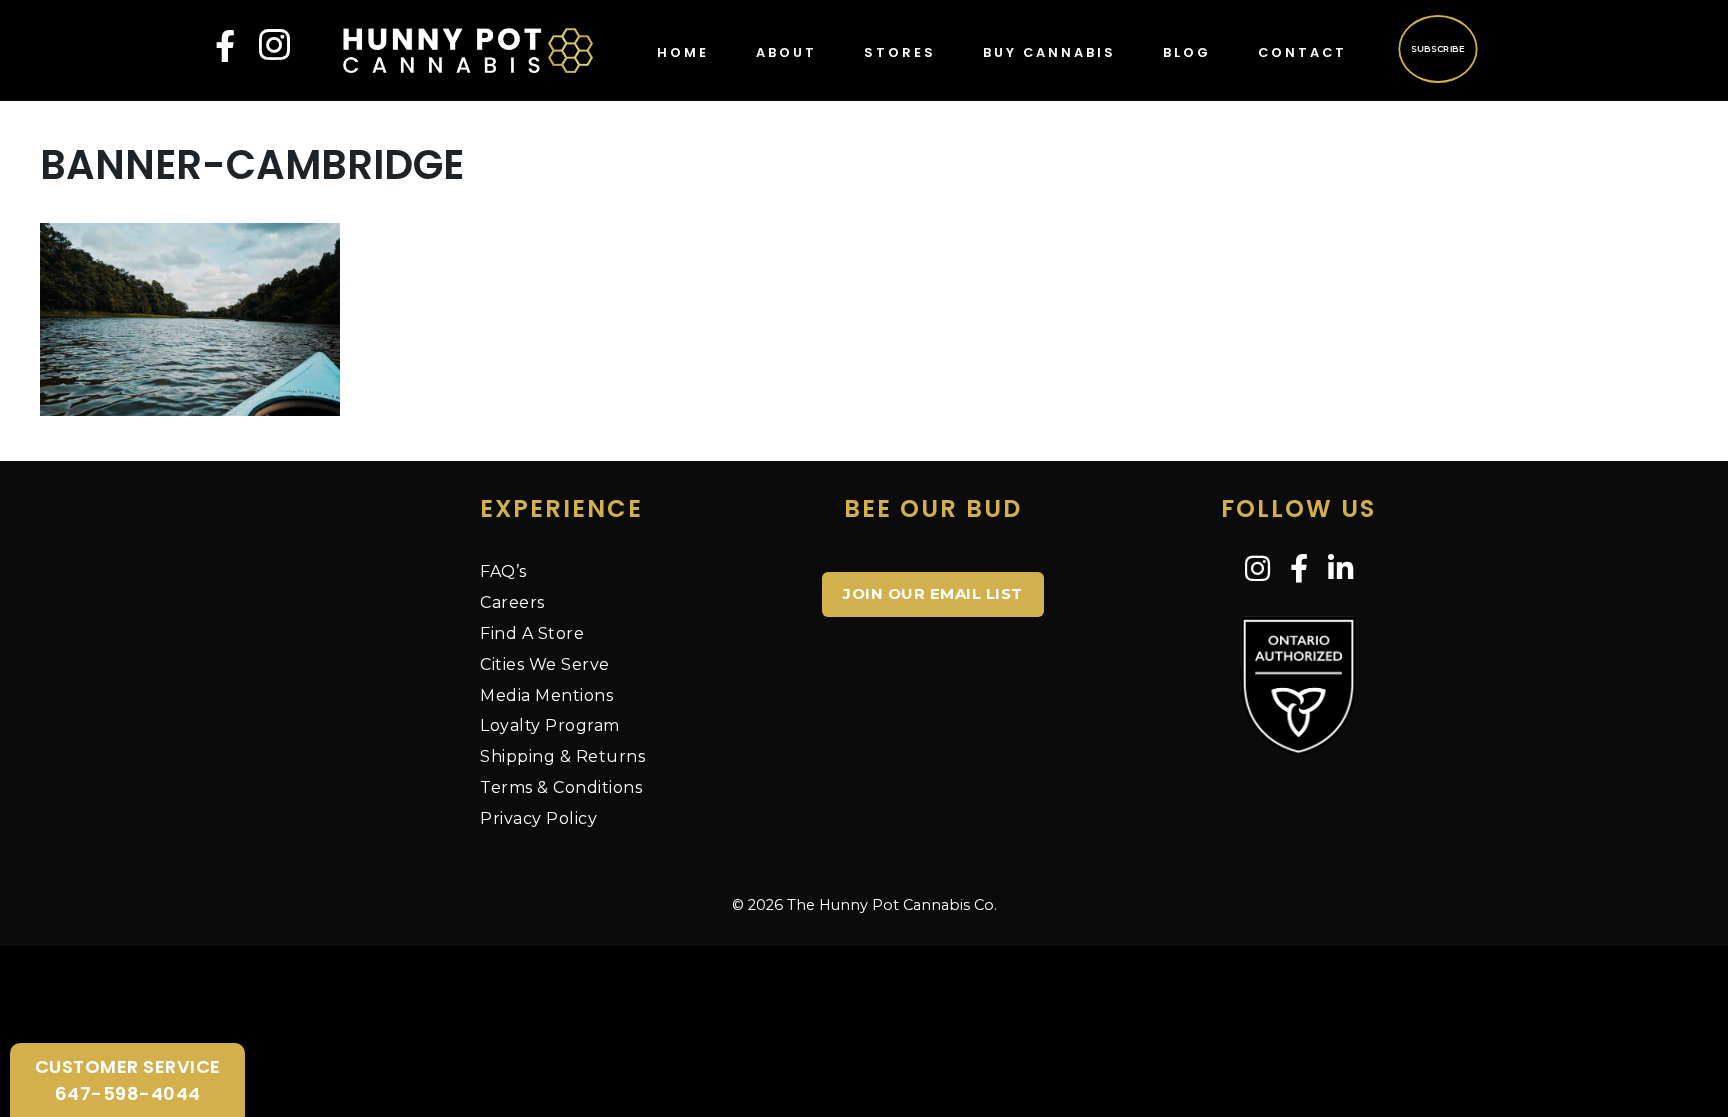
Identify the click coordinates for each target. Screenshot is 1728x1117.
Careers (512, 602)
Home (683, 52)
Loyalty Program (550, 725)
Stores (900, 52)
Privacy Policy (538, 818)
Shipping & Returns (562, 756)
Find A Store (532, 633)
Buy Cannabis (1049, 52)
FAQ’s (503, 571)
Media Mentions (546, 695)
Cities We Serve (545, 664)
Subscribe (1437, 48)
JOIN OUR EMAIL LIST (933, 593)
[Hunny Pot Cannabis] (468, 49)
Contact (1302, 52)
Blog (1187, 52)
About (786, 52)
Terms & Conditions (561, 787)
